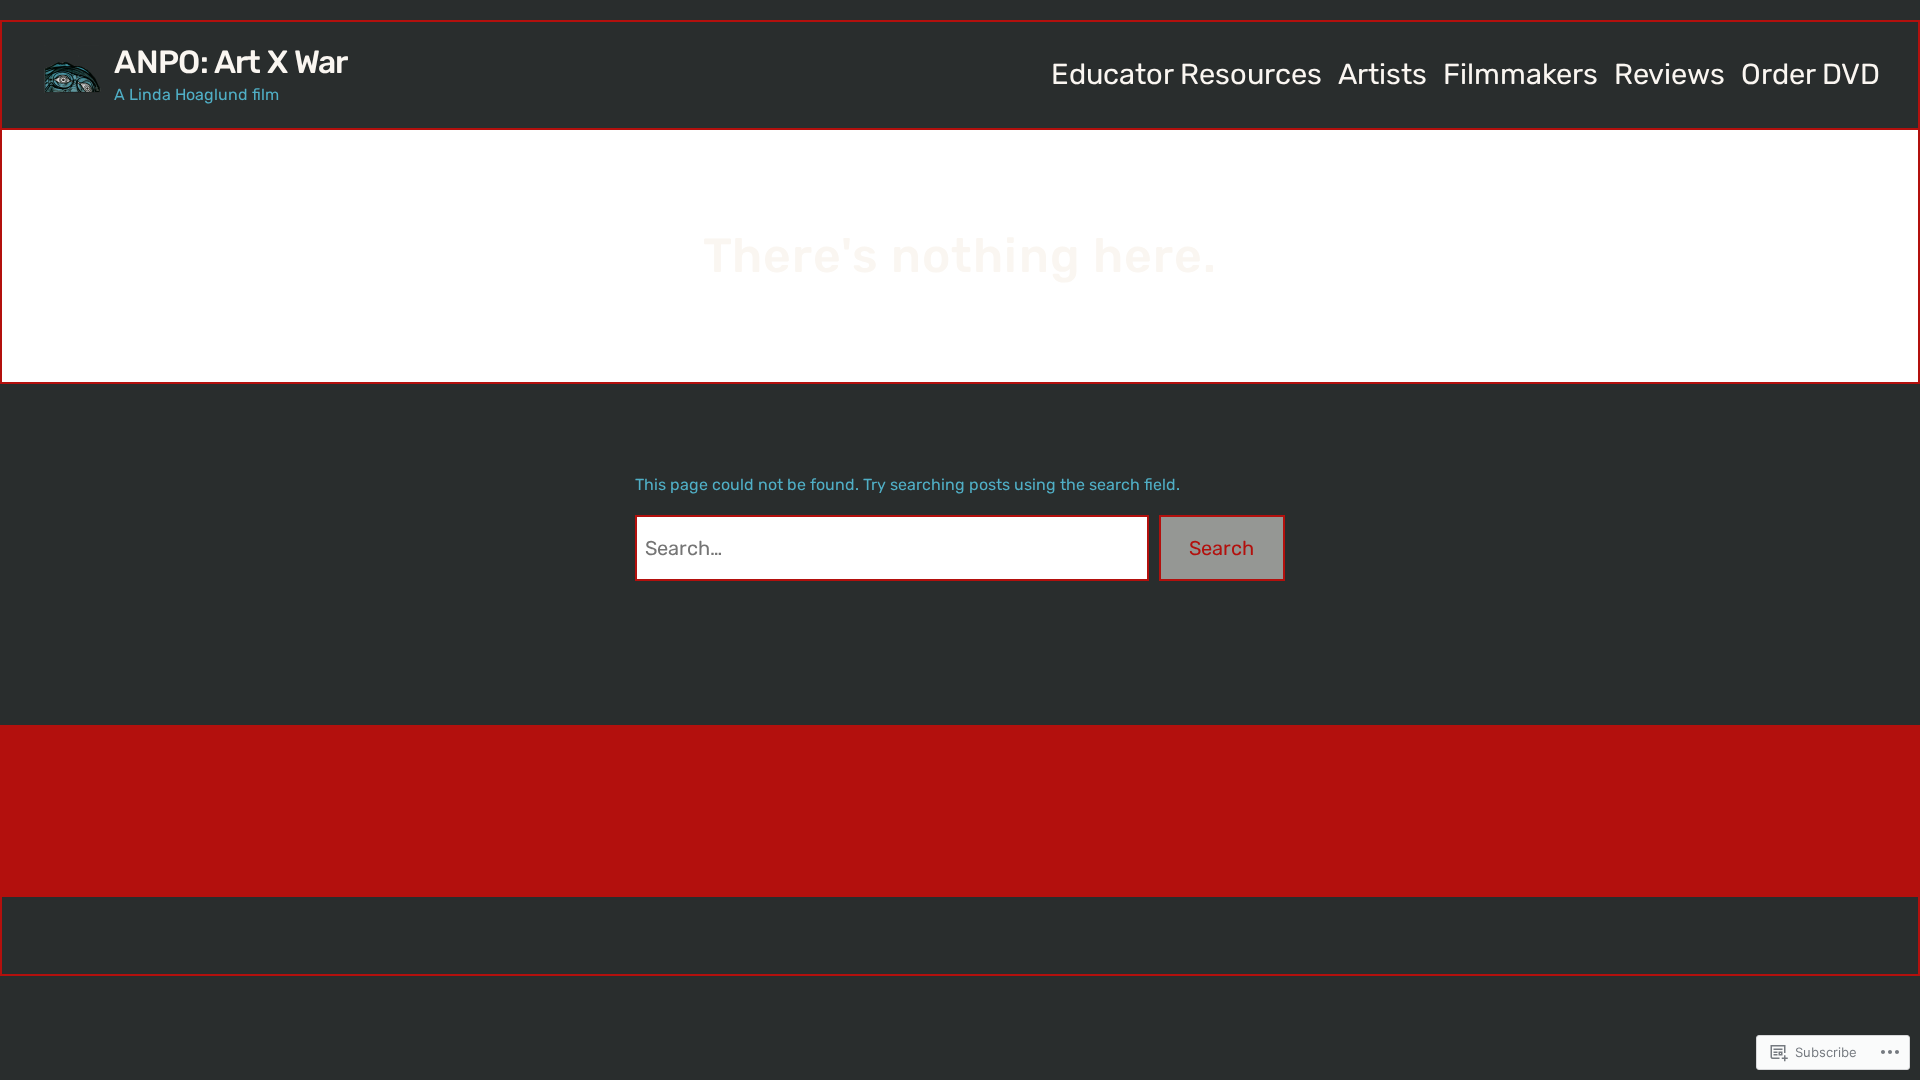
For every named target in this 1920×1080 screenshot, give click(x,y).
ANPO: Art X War (230, 62)
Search (1221, 548)
